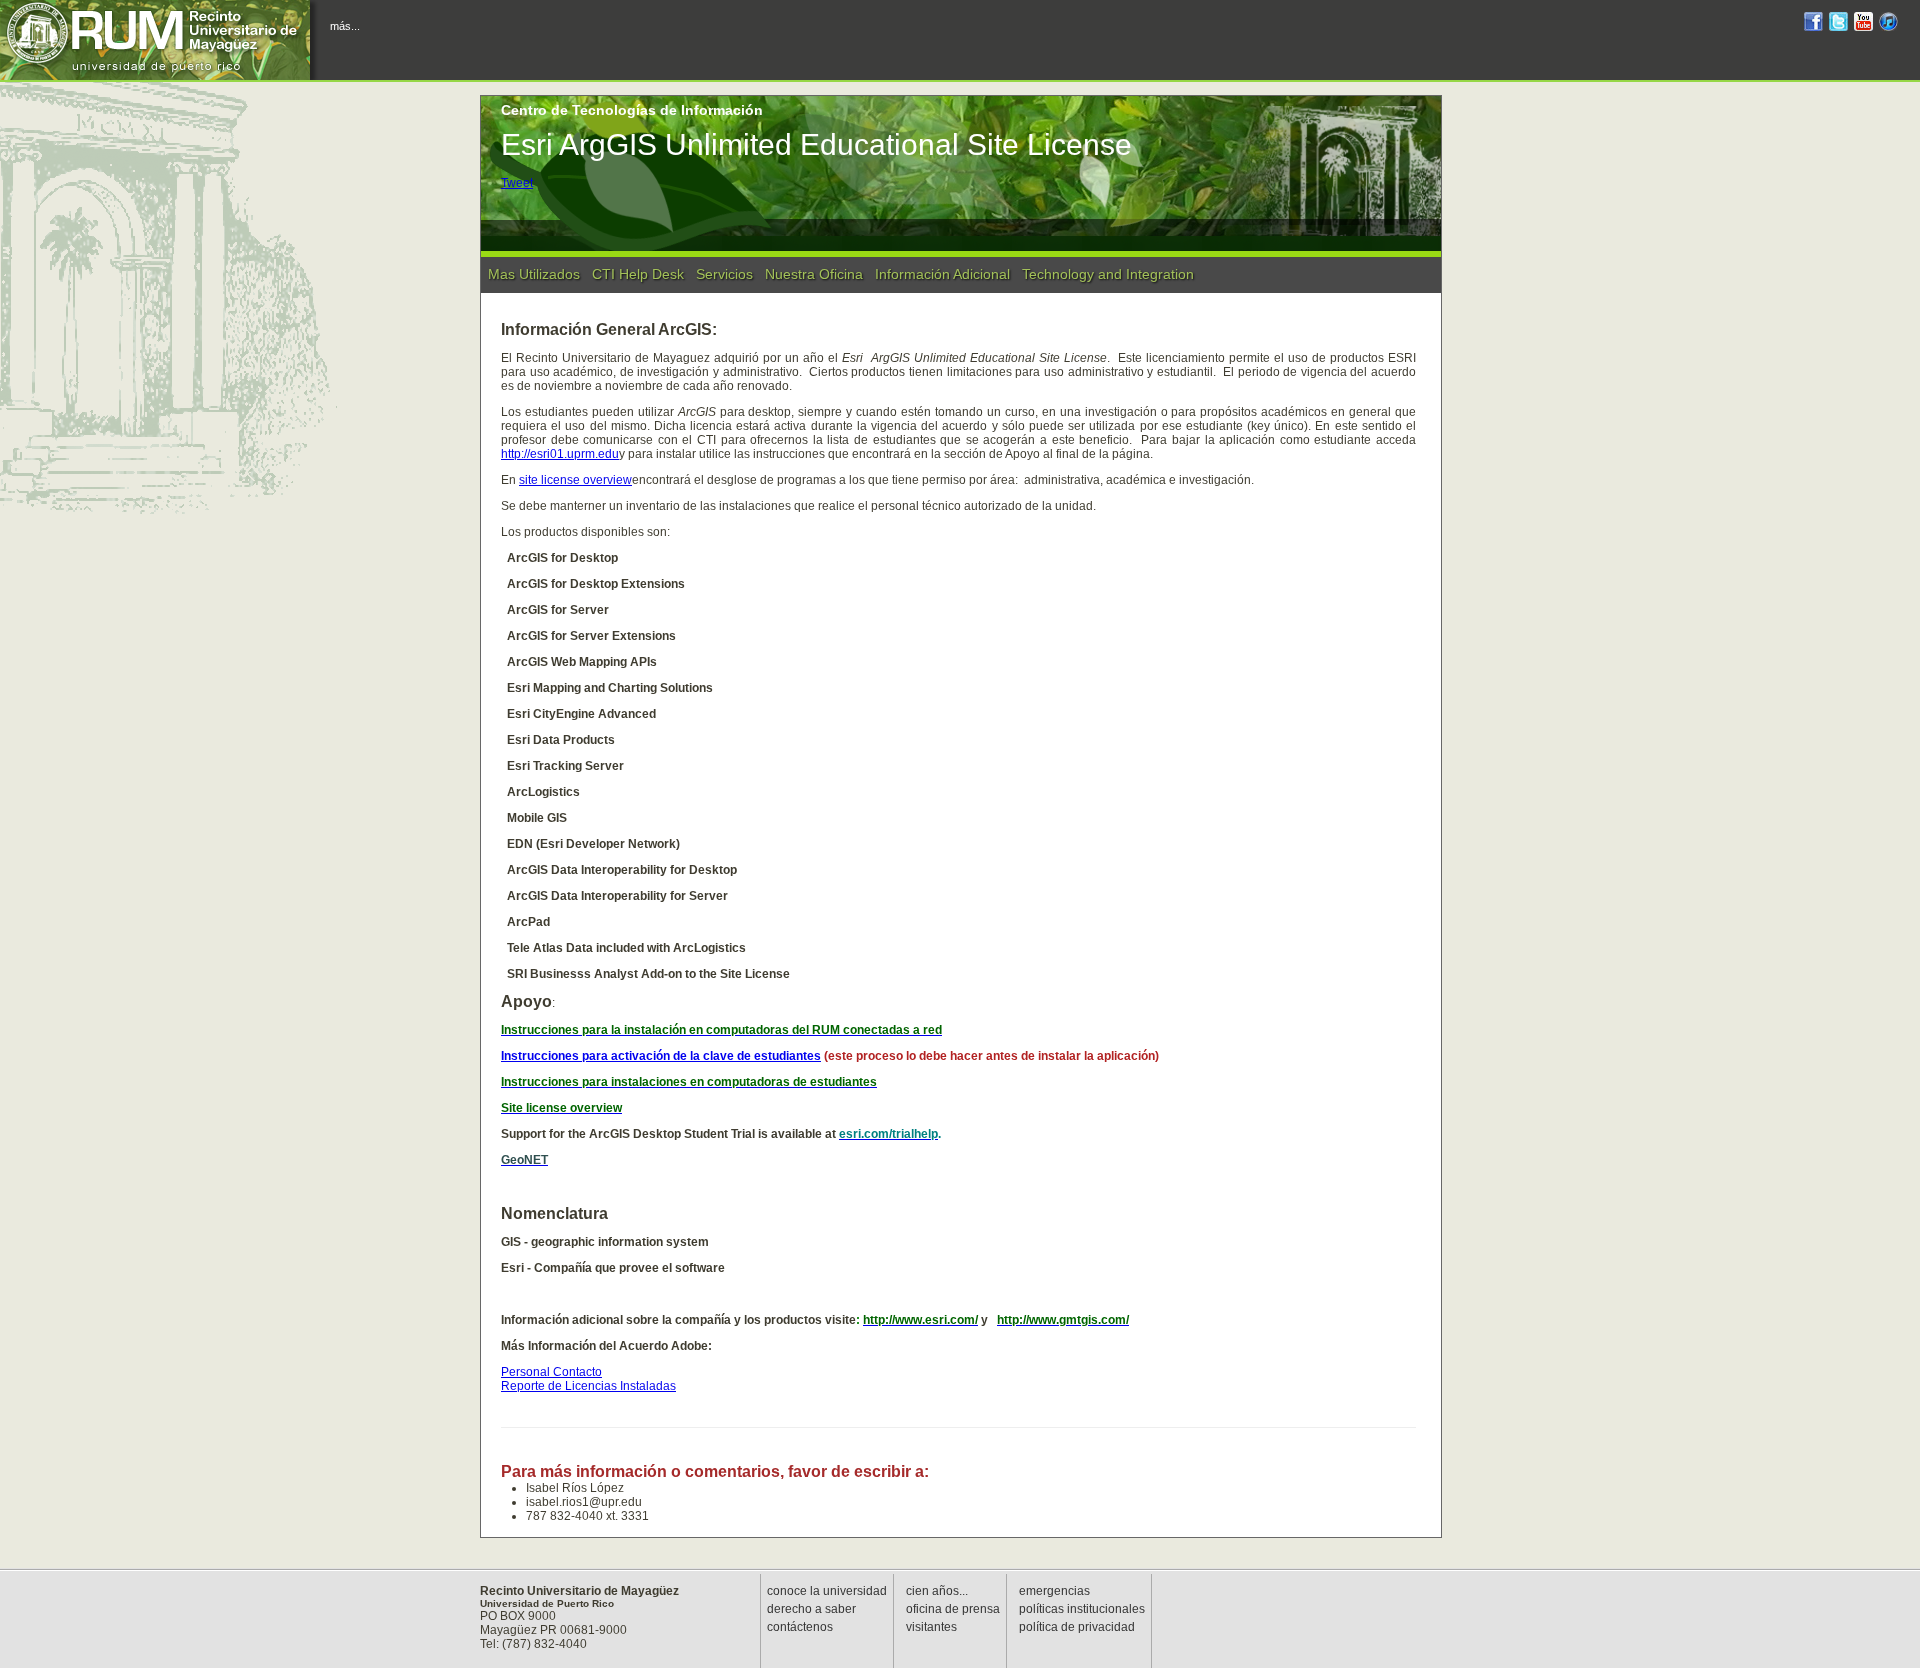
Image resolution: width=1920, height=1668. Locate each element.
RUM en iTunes (1888, 24)
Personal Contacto (551, 1372)
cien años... (937, 1591)
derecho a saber (811, 1609)
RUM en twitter (1838, 24)
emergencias (1054, 1591)
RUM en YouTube (1863, 24)
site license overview (575, 480)
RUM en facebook (1813, 24)
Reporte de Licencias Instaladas (588, 1386)
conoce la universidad (827, 1591)
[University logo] (160, 40)
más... (345, 26)
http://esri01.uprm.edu (560, 454)
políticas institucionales (1082, 1609)
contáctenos (800, 1627)
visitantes (931, 1627)
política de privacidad (1077, 1627)
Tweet (517, 183)
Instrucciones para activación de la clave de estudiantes (661, 1056)
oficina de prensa (953, 1609)
